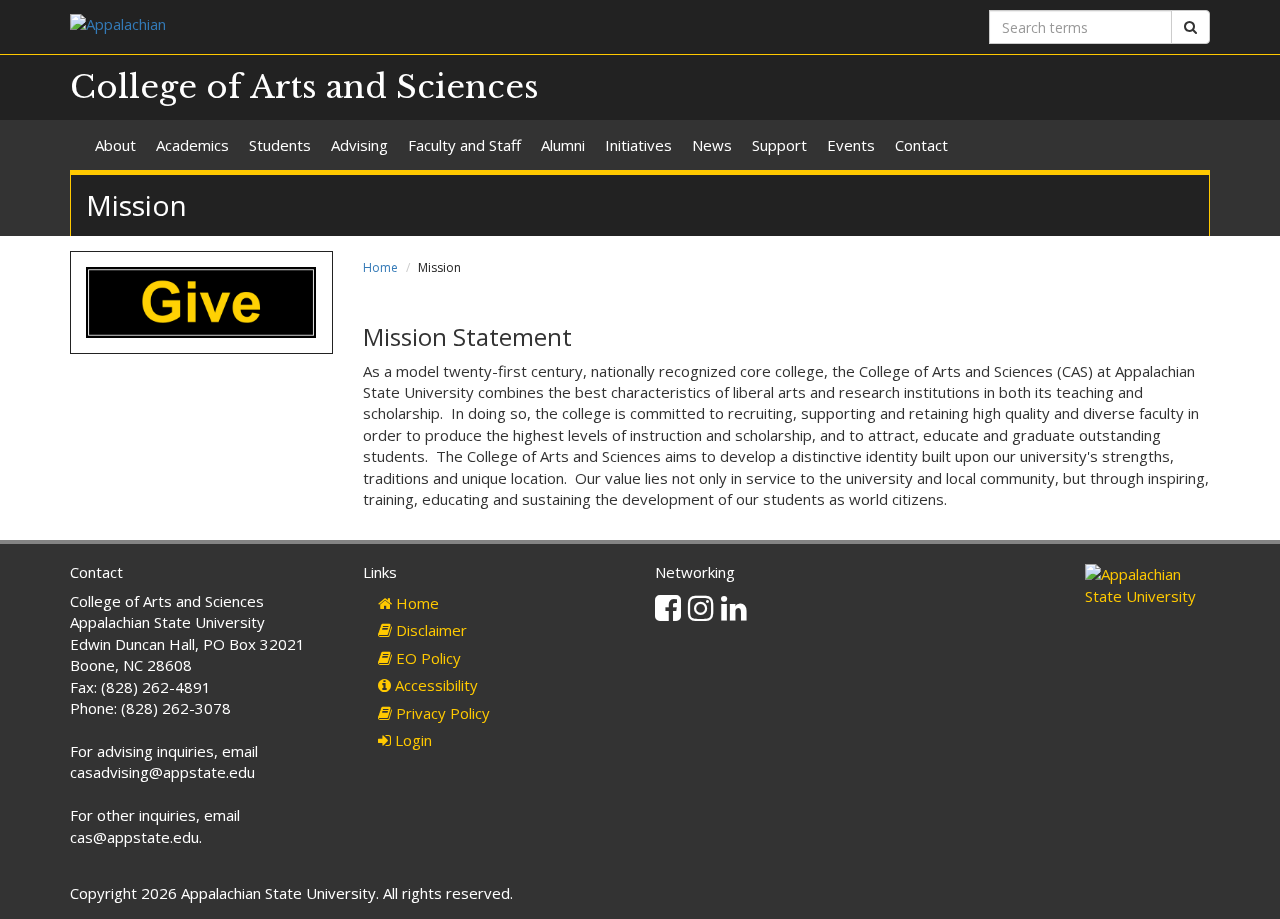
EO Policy (426, 658)
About (115, 145)
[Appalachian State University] (347, 26)
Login (411, 740)
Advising (359, 145)
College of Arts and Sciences (304, 87)
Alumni (563, 145)
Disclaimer (429, 630)
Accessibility (434, 685)
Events (851, 145)
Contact (921, 145)
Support (779, 145)
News (712, 145)
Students (280, 145)
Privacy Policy (441, 713)
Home (380, 267)
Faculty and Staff (464, 145)
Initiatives (638, 145)
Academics (192, 145)
